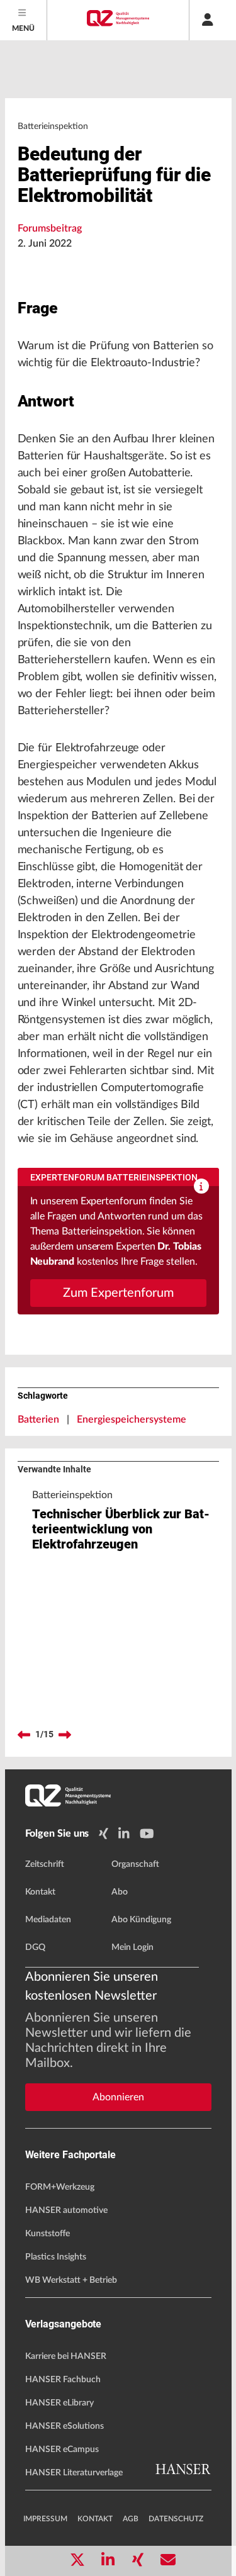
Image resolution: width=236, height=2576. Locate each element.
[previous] (24, 1735)
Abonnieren (118, 2097)
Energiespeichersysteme (132, 1420)
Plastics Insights (56, 2257)
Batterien (38, 1420)
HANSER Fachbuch (63, 2380)
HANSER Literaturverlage (74, 2473)
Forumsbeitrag (50, 228)
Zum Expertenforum (118, 1293)
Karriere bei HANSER (66, 2356)
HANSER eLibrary (59, 2403)
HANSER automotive (66, 2210)
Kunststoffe (48, 2234)
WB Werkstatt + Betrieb (71, 2280)
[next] (65, 1735)
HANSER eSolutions (65, 2426)
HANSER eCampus (62, 2450)
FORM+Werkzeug (60, 2187)
